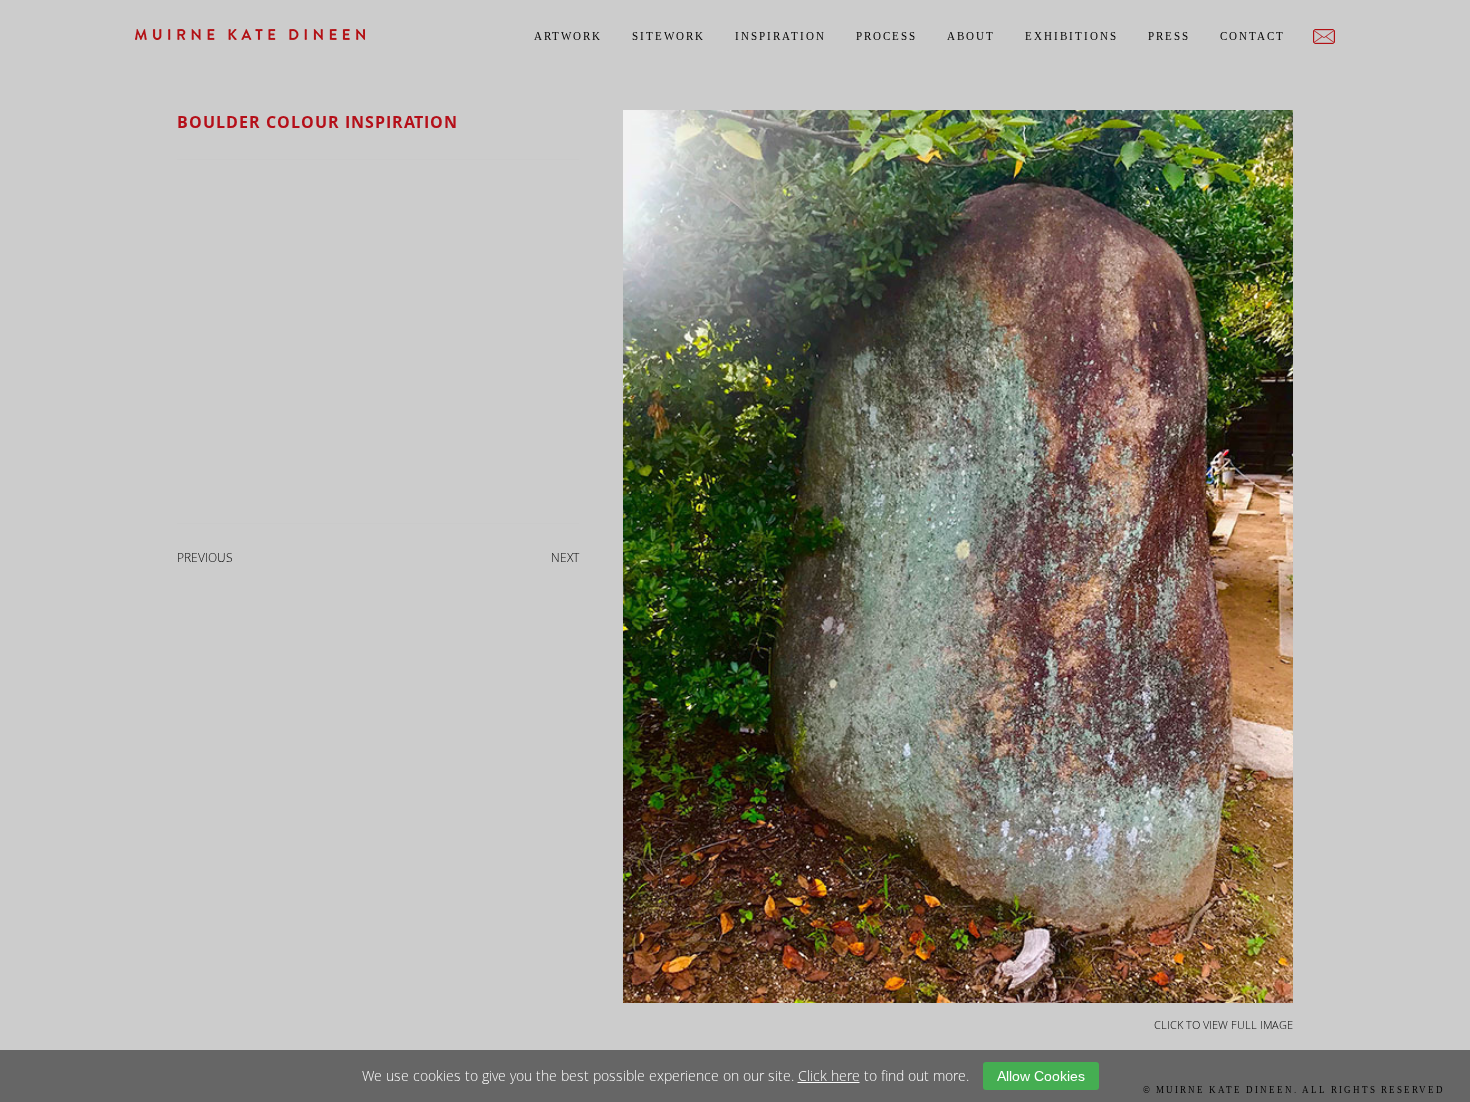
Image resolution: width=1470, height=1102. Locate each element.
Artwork (568, 36)
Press (1169, 36)
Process (886, 36)
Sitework (668, 36)
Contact (1252, 36)
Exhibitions (1071, 36)
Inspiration (780, 36)
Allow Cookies (1041, 1076)
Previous (205, 557)
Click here (829, 1075)
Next (565, 557)
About (971, 36)
